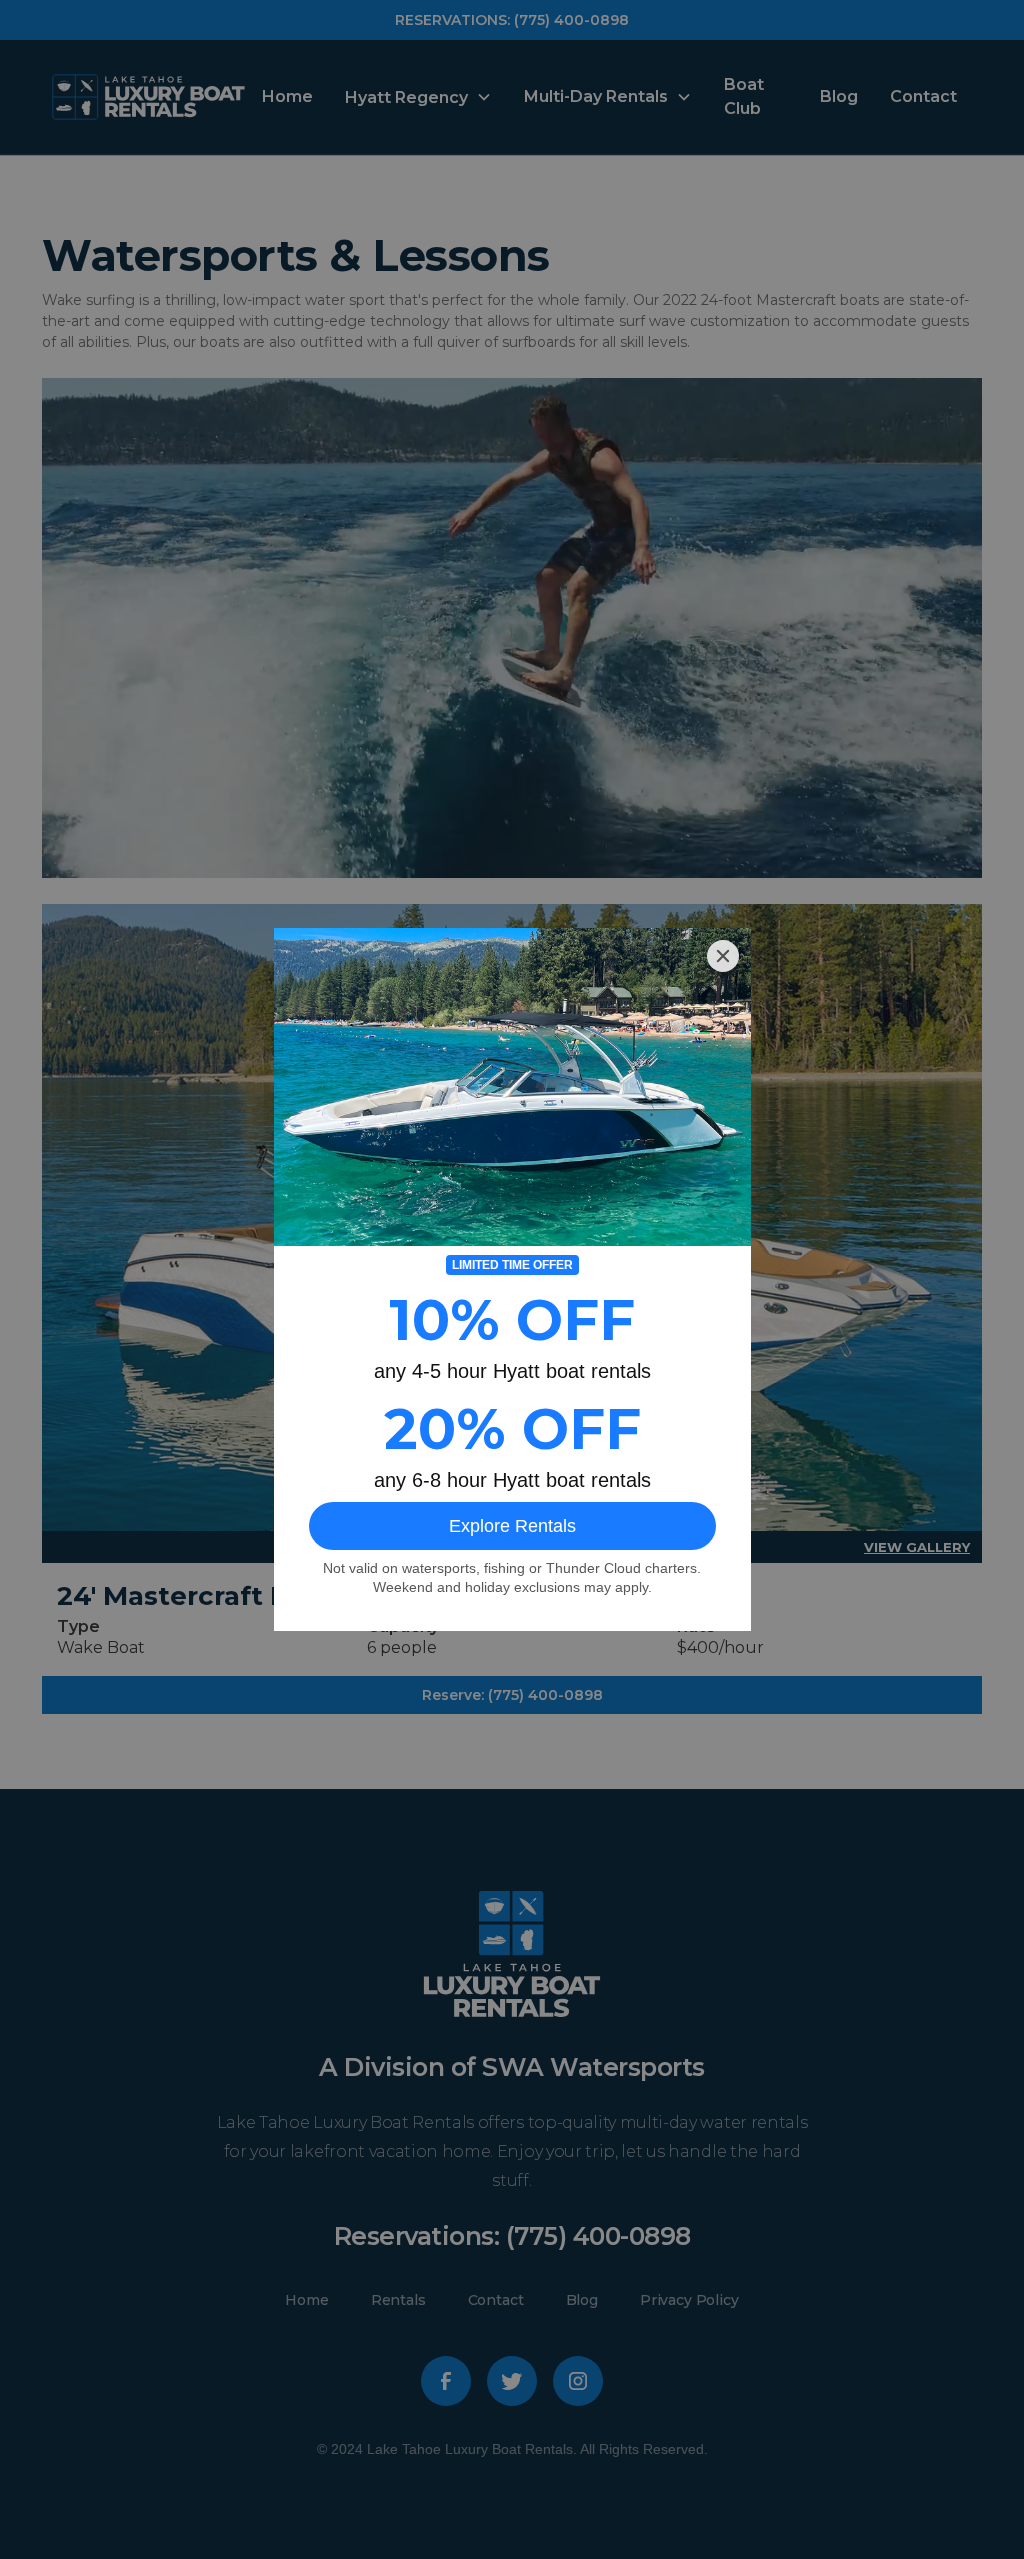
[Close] (723, 956)
